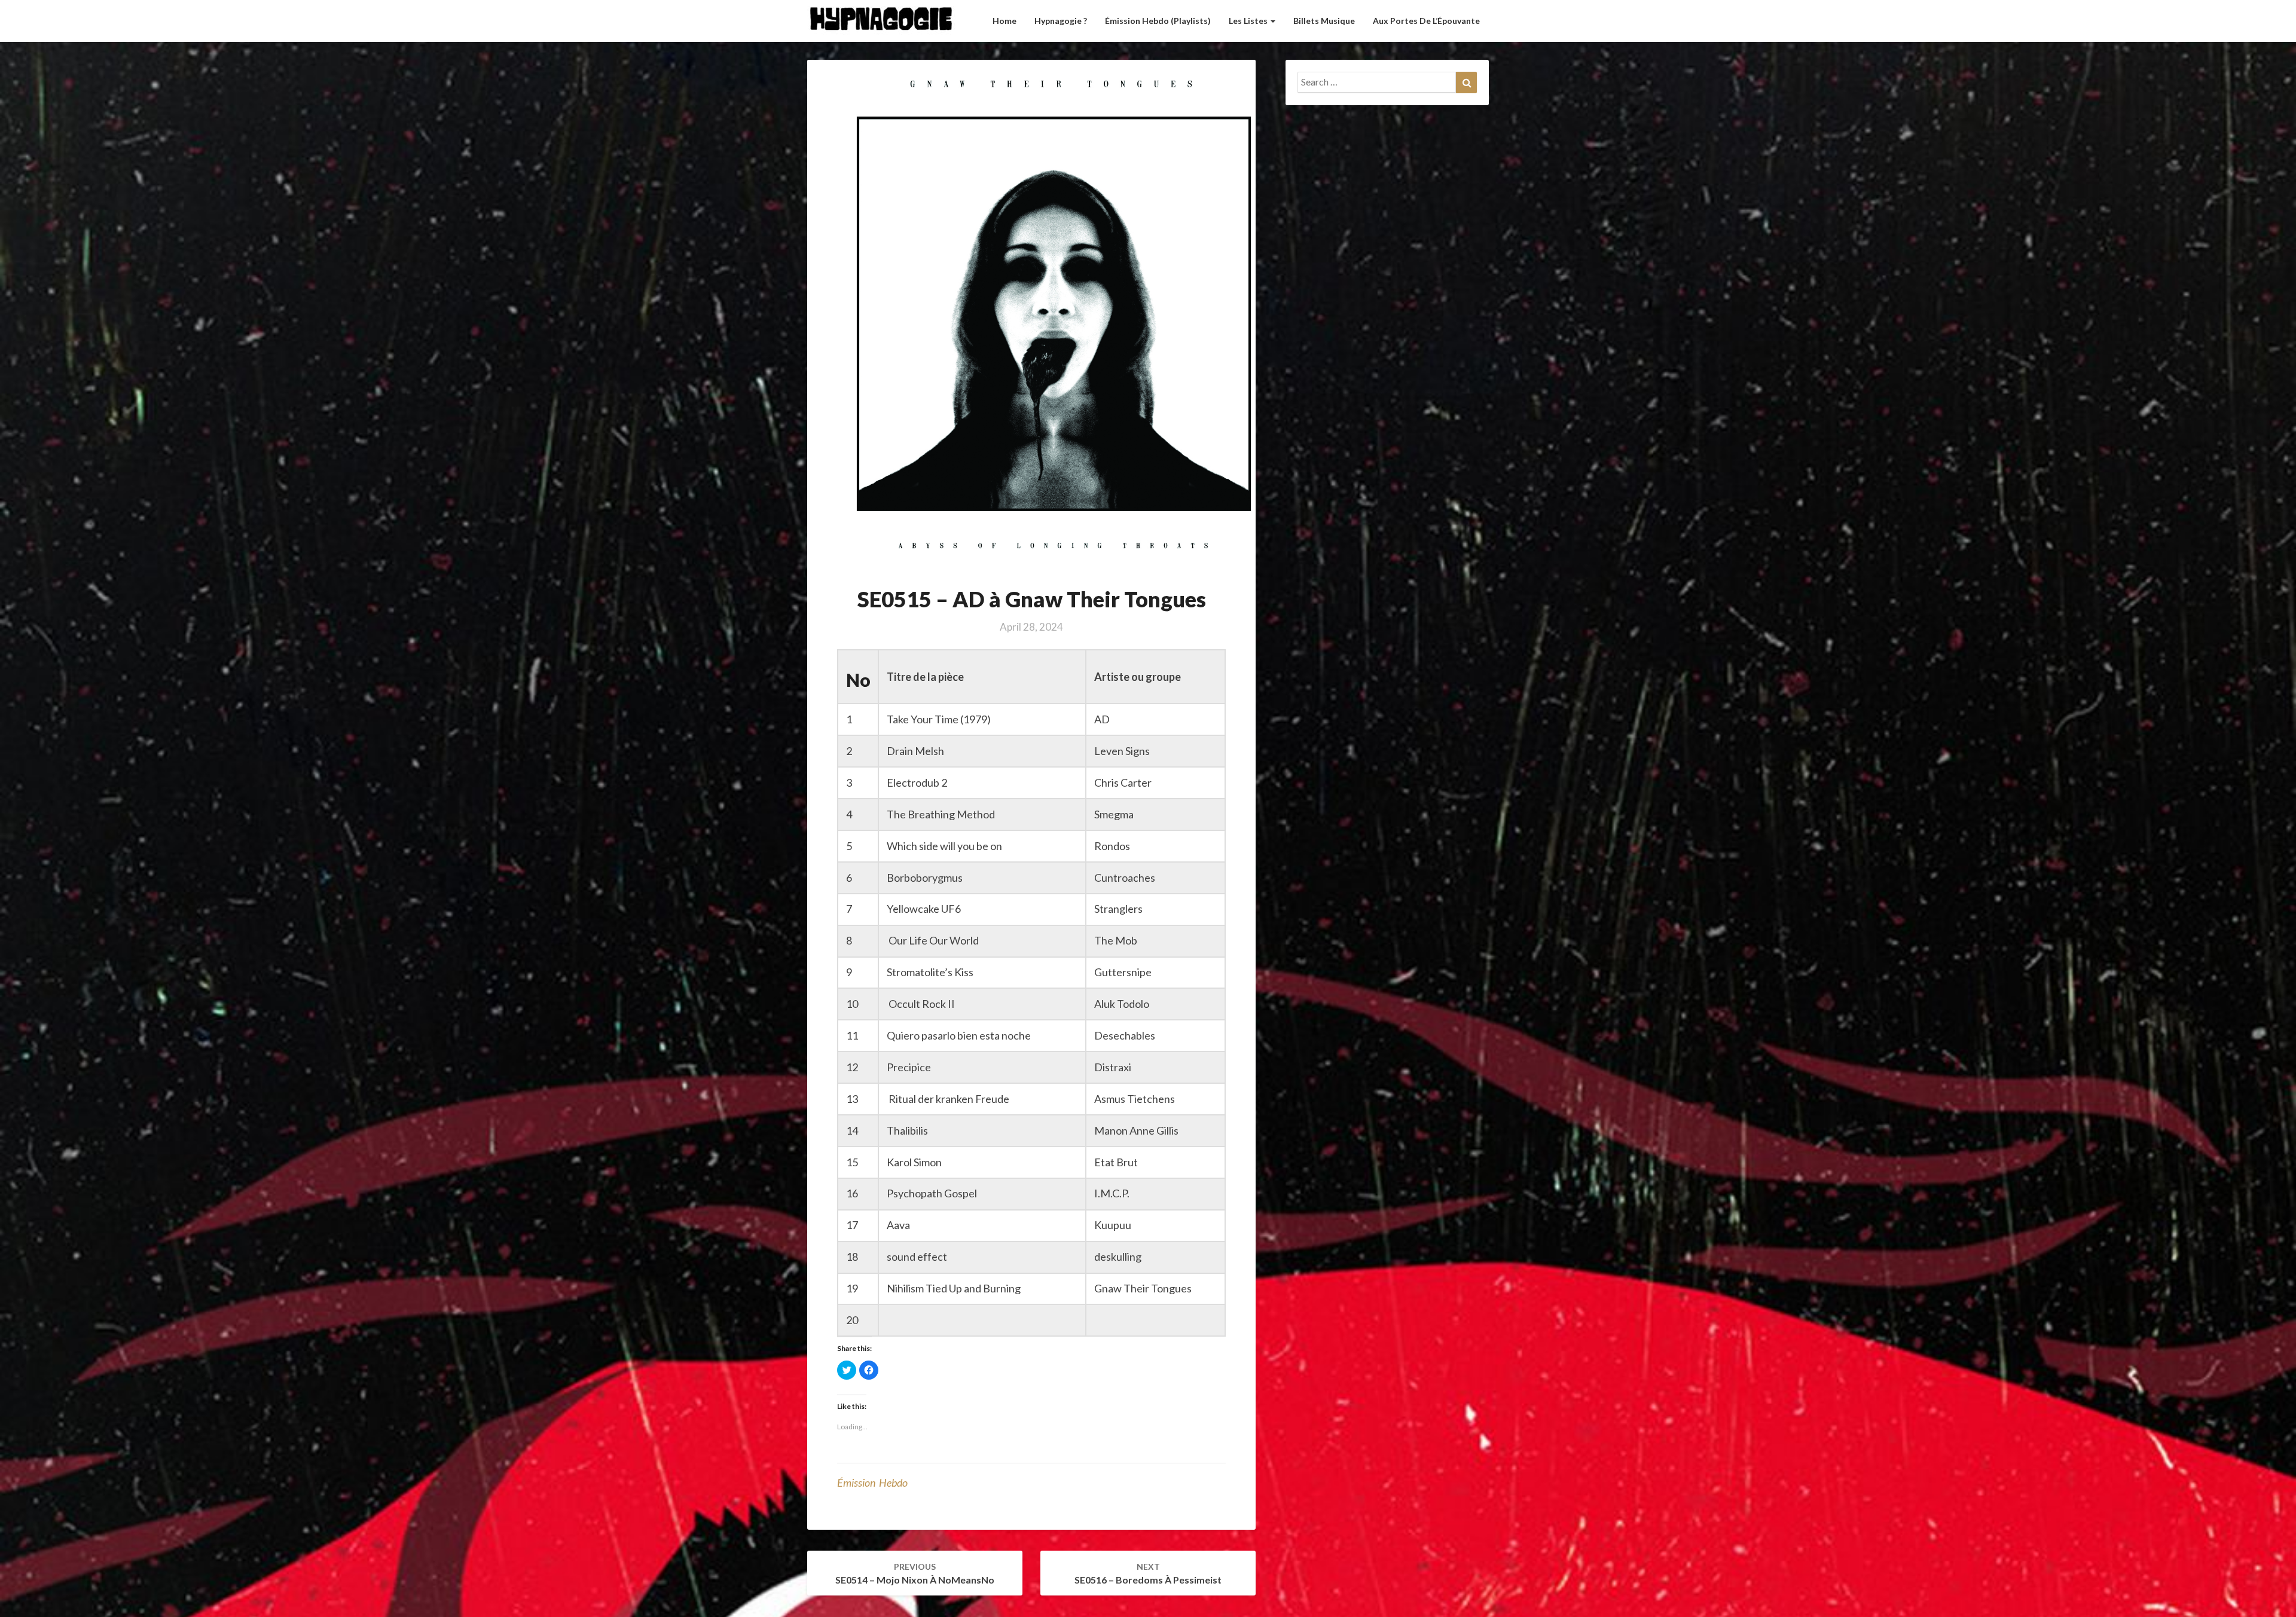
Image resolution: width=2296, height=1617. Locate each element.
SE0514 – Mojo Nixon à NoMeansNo (915, 1573)
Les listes (1249, 21)
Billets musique (1324, 21)
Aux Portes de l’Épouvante (1426, 21)
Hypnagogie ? (1061, 21)
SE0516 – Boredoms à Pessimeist (1148, 1573)
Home (1004, 21)
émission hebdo (872, 1482)
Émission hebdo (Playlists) (1158, 21)
